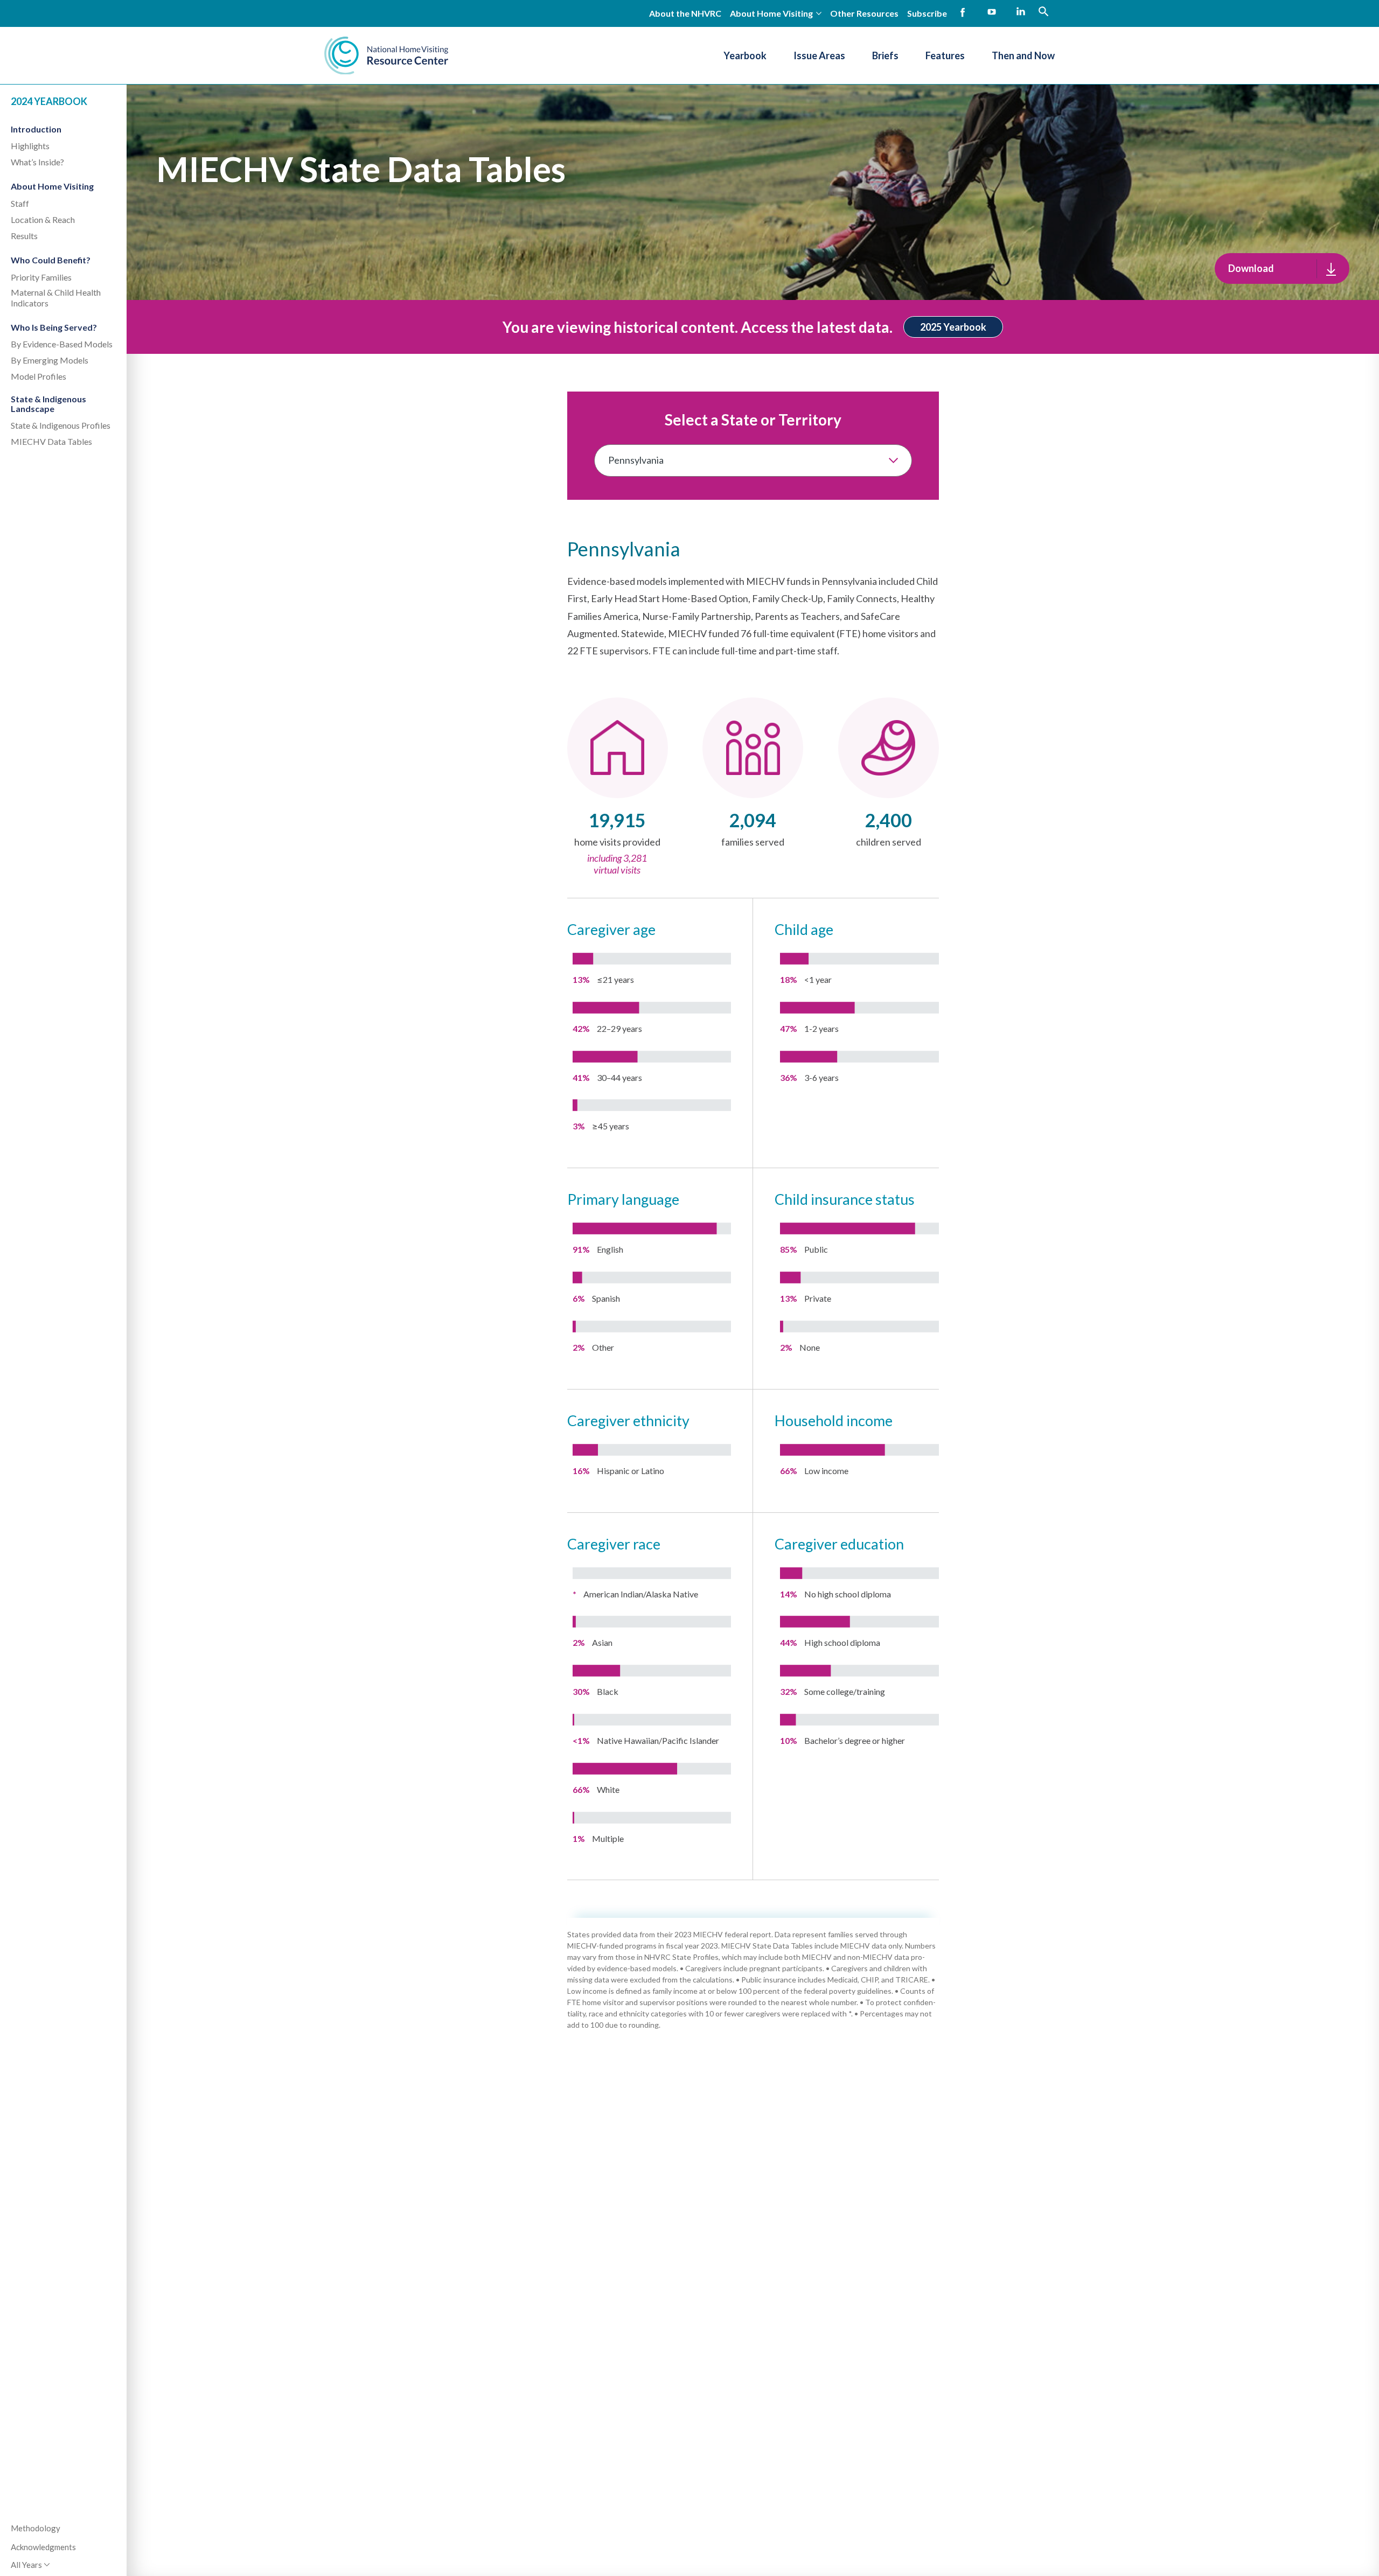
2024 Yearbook (49, 101)
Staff (20, 203)
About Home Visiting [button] (771, 13)
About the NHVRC (685, 13)
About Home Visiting (52, 186)
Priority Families (41, 277)
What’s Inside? (37, 162)
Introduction (36, 128)
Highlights (30, 146)
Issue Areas (819, 55)
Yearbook (745, 55)
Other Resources (864, 13)
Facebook (963, 12)
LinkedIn (1021, 12)
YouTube (992, 12)
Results (24, 236)
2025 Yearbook (953, 327)
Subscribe (927, 13)
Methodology (36, 2528)
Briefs (885, 55)
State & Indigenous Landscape (48, 404)
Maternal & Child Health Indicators (56, 297)
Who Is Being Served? (54, 327)
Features (945, 55)
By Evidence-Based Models (62, 344)
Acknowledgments (43, 2547)
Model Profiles (39, 376)
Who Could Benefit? (51, 260)
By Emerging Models (50, 360)
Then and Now (1023, 55)
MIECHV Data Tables (51, 441)
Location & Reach (43, 219)
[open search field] (1043, 11)
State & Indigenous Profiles (61, 425)
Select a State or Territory (753, 420)
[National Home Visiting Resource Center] (386, 55)
